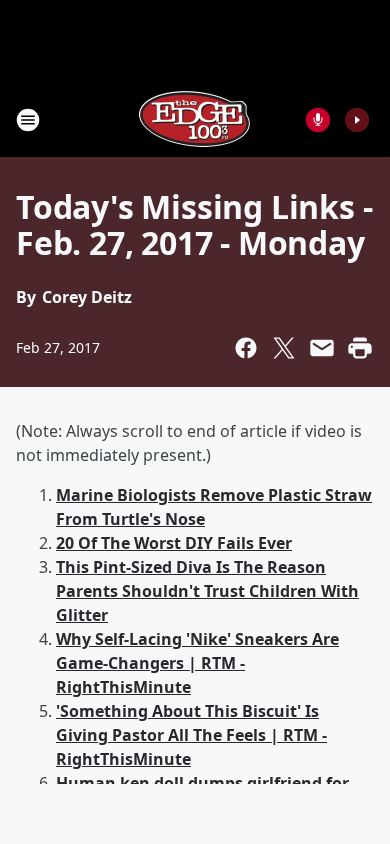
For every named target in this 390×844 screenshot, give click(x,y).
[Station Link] (195, 119)
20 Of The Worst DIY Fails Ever (174, 543)
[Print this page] (360, 348)
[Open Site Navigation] (28, 120)
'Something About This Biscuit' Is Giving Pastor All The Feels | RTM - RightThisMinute (191, 735)
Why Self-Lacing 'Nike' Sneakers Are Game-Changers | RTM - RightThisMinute (197, 663)
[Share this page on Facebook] (246, 348)
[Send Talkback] (318, 120)
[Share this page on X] (284, 348)
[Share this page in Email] (322, 348)
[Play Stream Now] (357, 120)
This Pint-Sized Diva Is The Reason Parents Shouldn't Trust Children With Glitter (207, 591)
